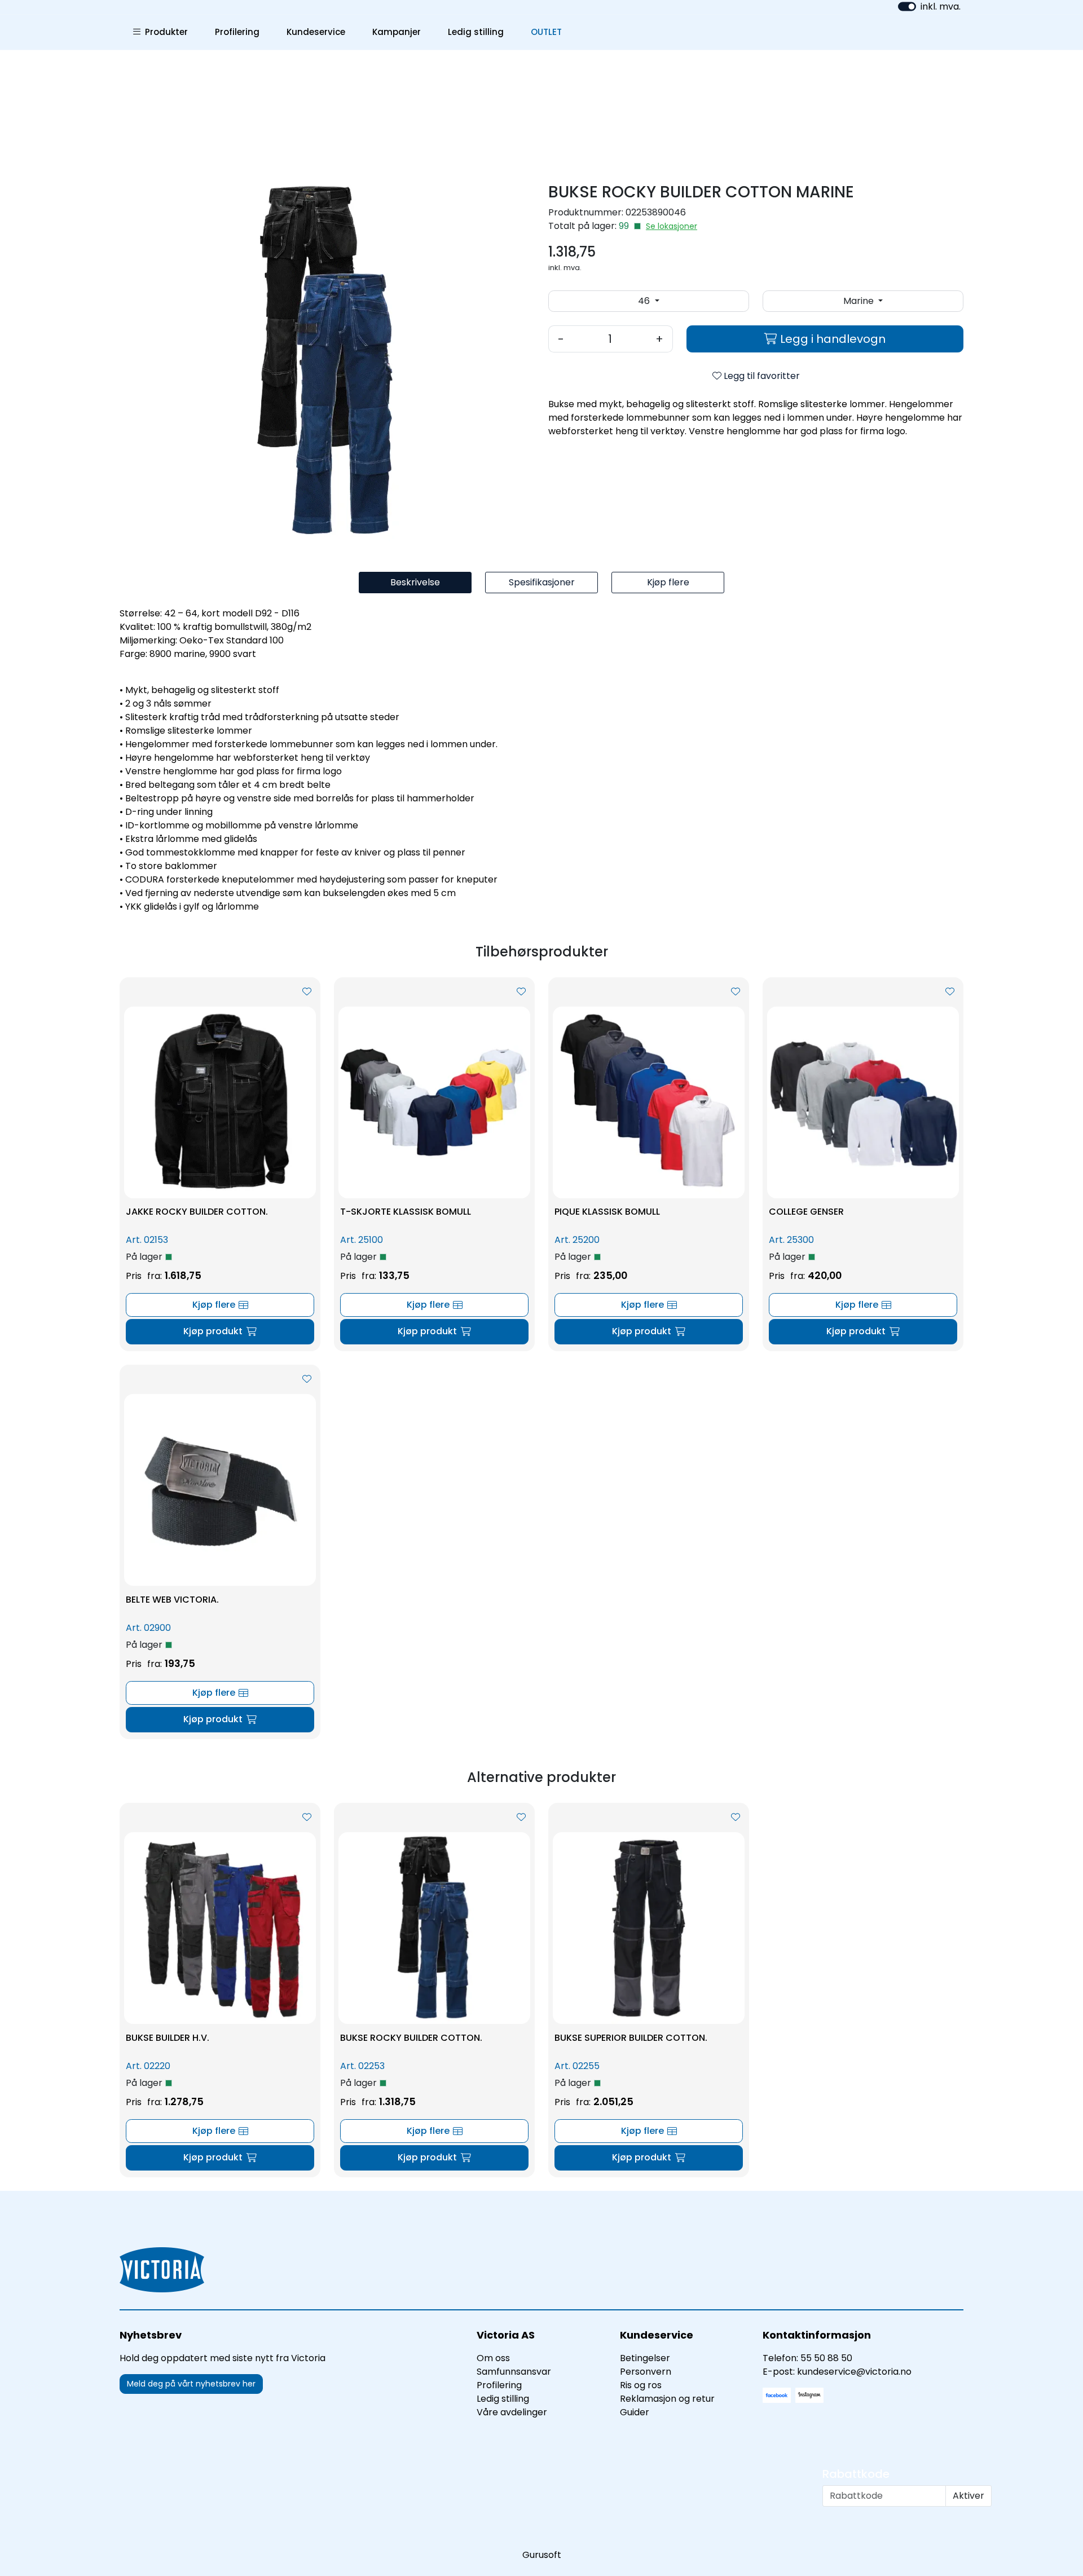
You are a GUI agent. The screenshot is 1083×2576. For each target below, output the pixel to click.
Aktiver (968, 2496)
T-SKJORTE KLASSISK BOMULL (406, 1212)
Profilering (237, 32)
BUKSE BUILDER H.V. (168, 2038)
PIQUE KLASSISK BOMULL (607, 1212)
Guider (635, 2412)
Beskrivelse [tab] (415, 582)
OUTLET (546, 32)
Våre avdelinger (512, 2412)
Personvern (646, 2372)
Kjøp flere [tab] (668, 582)
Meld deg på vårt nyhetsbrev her (191, 2384)
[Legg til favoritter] (307, 992)
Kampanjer (397, 32)
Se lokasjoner (672, 226)
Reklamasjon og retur (667, 2399)
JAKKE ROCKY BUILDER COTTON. (197, 1212)
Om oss (493, 2358)
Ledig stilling (476, 32)
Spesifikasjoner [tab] (542, 582)
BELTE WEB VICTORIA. (172, 1600)
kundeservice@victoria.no (854, 2372)
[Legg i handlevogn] (220, 1332)
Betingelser (645, 2358)
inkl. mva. (941, 6)
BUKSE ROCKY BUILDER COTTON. (411, 2038)
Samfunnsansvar (514, 2372)
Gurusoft (542, 2555)
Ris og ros (641, 2385)
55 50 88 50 (826, 2358)
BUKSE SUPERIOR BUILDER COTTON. (631, 2038)
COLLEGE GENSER (806, 1212)
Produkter (164, 32)
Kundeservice (316, 32)
